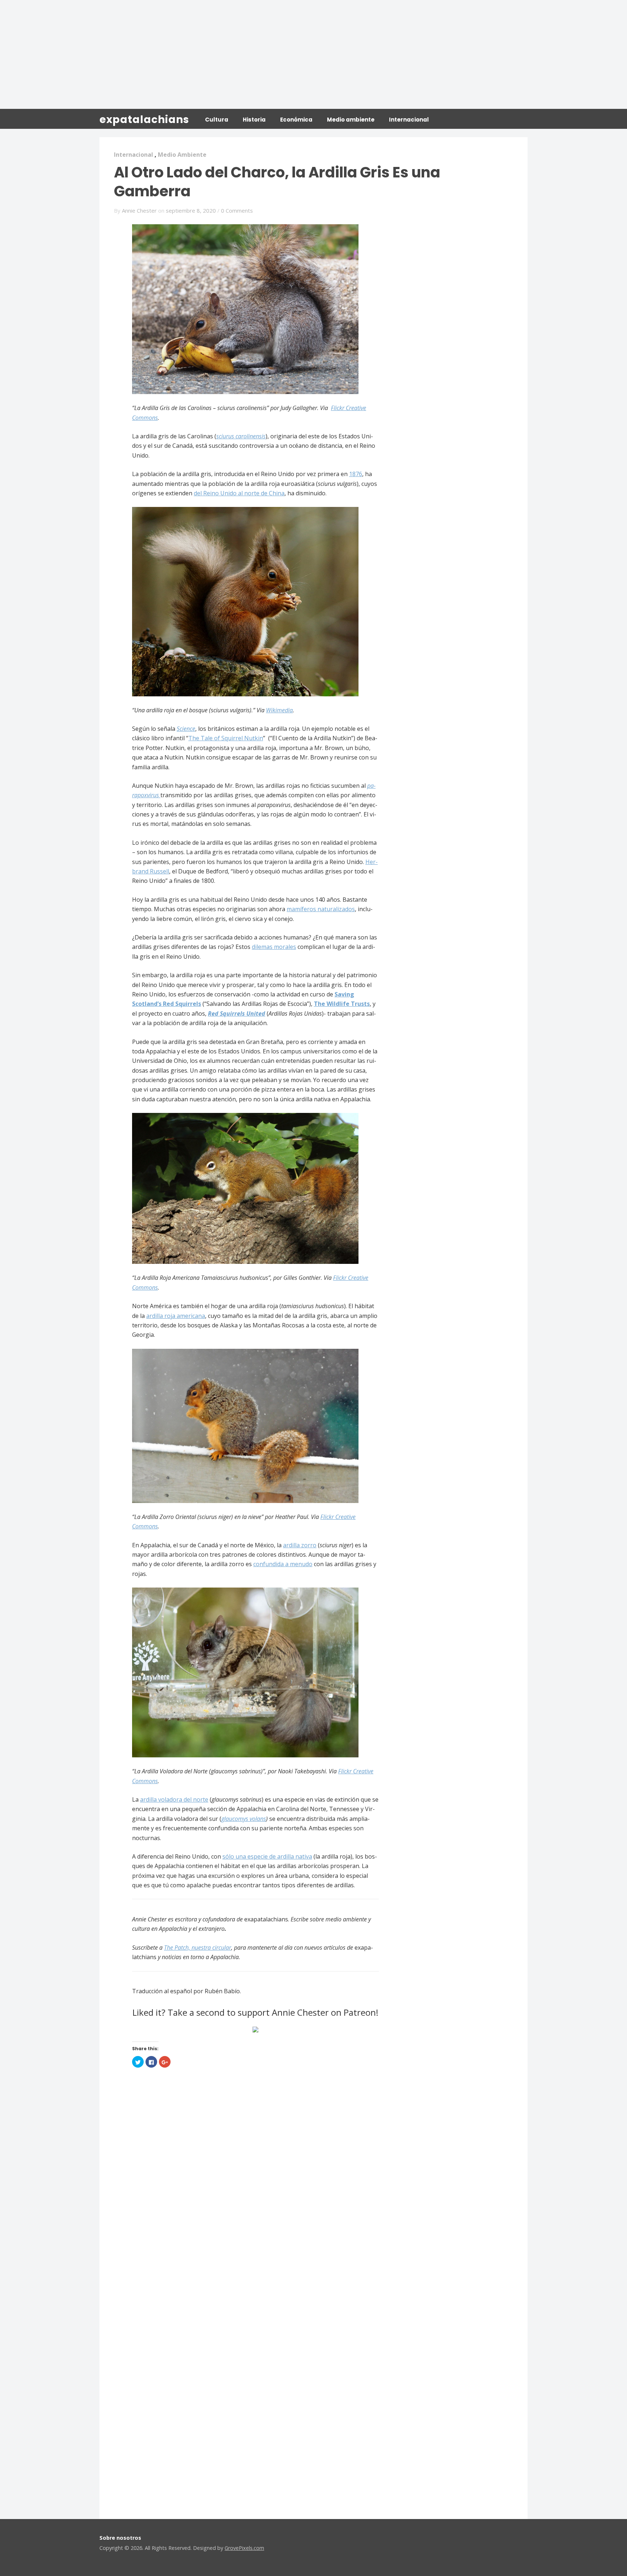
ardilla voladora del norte (174, 1799)
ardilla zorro (300, 1545)
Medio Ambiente (182, 155)
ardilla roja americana (176, 1316)
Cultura (217, 120)
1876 (356, 474)
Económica (296, 120)
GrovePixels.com (244, 2548)
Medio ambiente (351, 120)
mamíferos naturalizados (321, 909)
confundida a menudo (283, 1564)
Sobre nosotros (120, 2538)
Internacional (409, 120)
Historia (254, 120)
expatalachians (144, 120)
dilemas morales (274, 947)
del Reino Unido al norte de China (239, 493)
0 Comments (237, 210)
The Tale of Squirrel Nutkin (226, 738)
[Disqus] (255, 2186)
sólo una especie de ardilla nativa (267, 1856)
